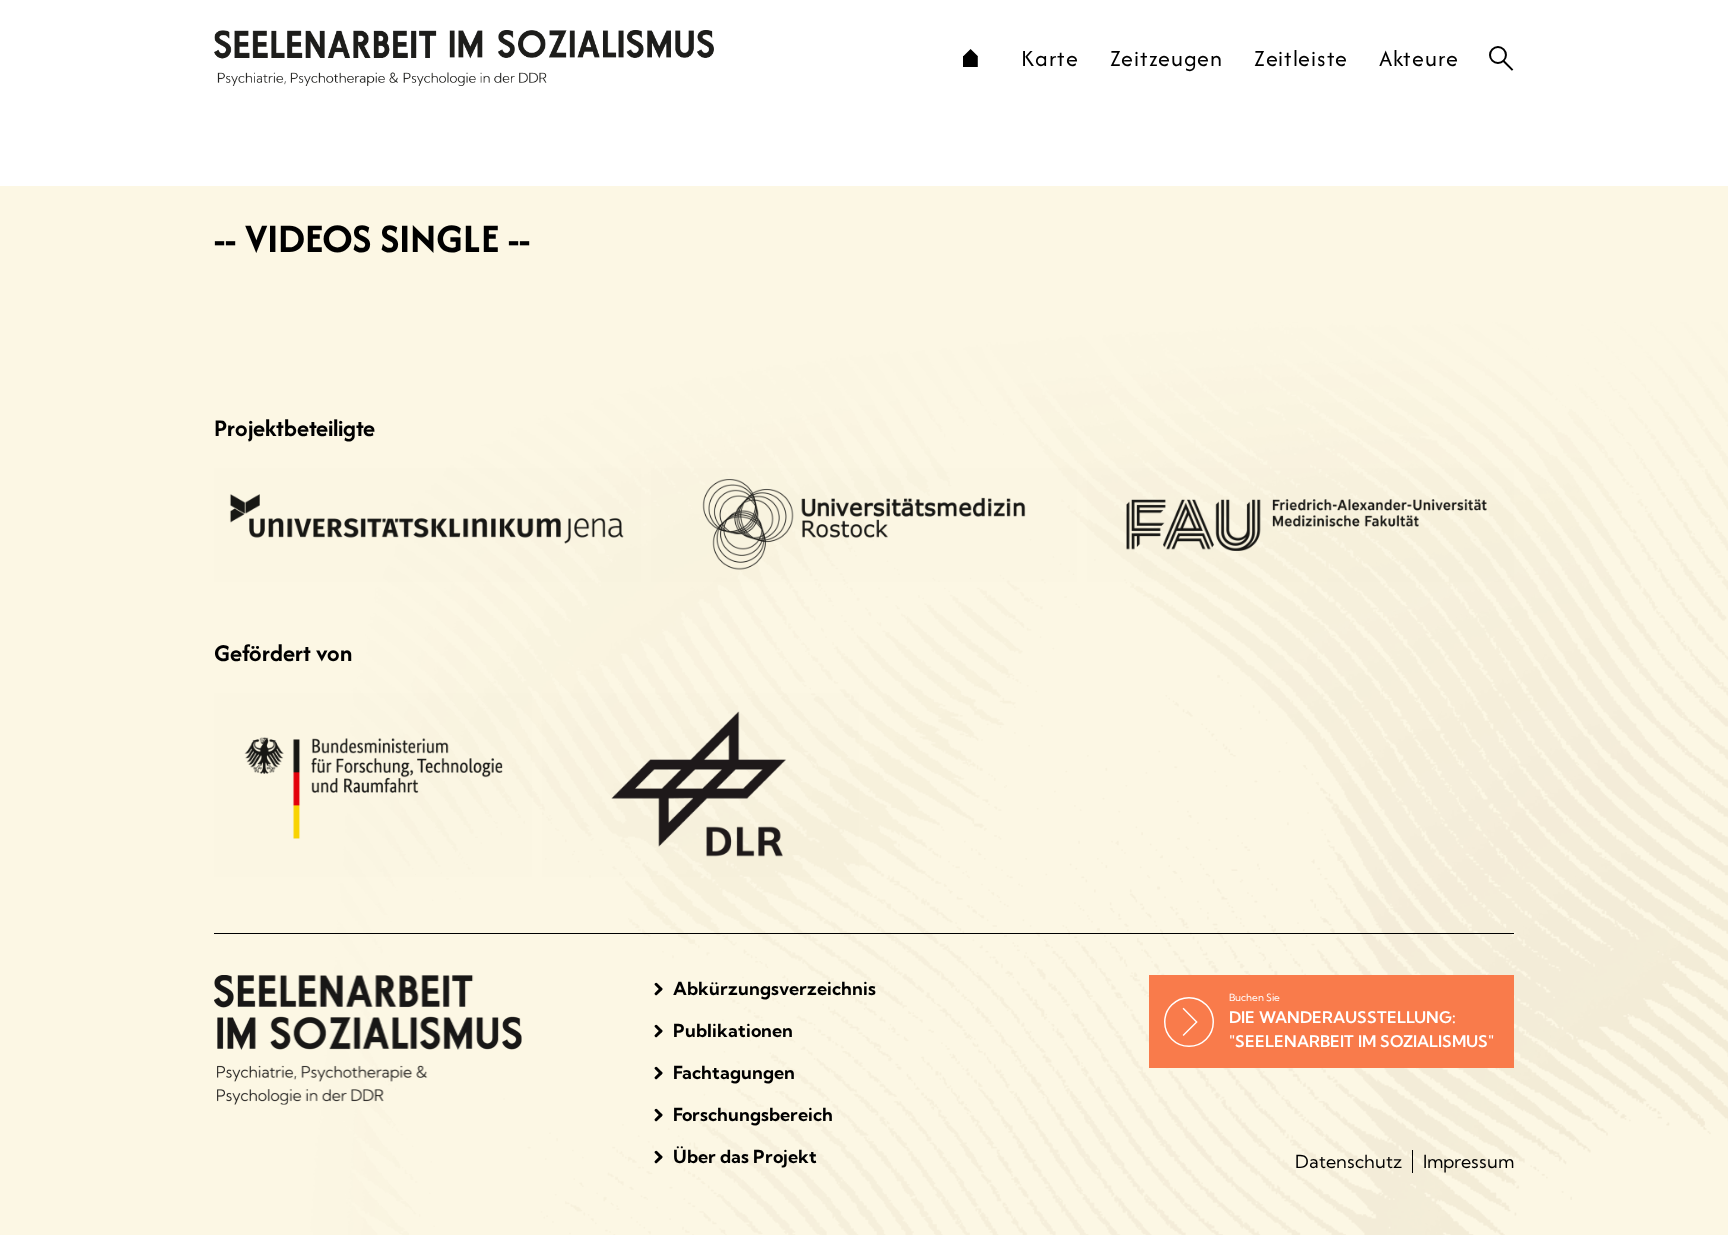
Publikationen (733, 1030)
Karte (1050, 58)
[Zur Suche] (1501, 58)
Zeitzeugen (1166, 58)
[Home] (970, 58)
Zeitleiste (1301, 58)
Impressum (1468, 1161)
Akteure (1419, 58)
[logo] (561, 58)
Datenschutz (1348, 1161)
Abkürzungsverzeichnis (774, 988)
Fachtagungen (734, 1072)
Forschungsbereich (753, 1114)
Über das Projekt (745, 1156)
